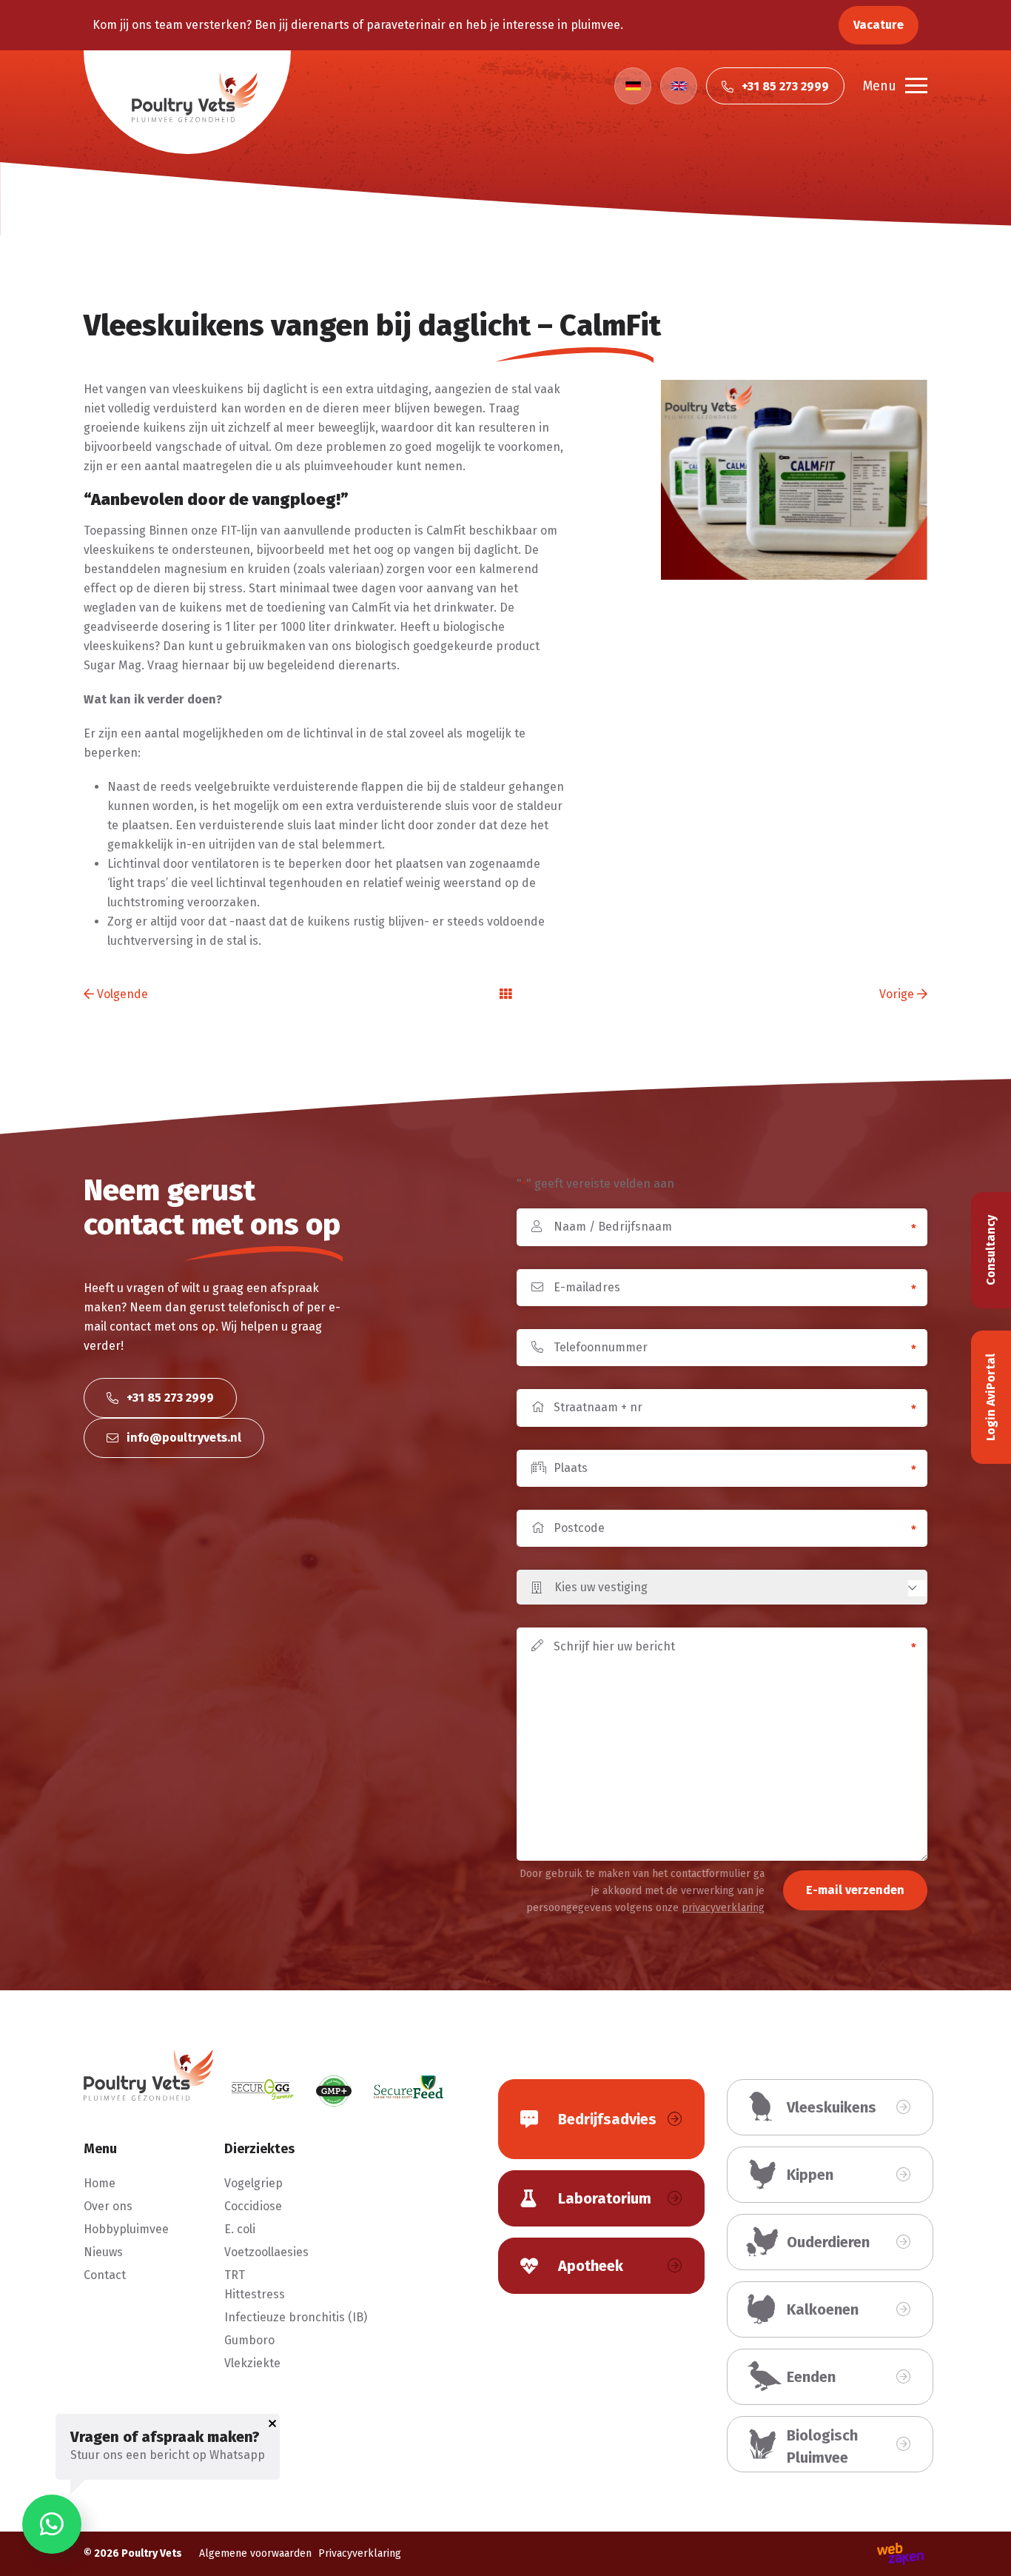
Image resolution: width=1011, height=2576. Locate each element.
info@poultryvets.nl (182, 1438)
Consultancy (991, 1250)
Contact (105, 2275)
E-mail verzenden (855, 1890)
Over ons (108, 2206)
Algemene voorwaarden (255, 2553)
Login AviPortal (991, 1397)
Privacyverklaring (360, 2553)
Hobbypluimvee (126, 2229)
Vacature (879, 25)
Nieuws (103, 2252)
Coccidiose (253, 2206)
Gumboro (249, 2340)
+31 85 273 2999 (169, 1398)
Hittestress (255, 2294)
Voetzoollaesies (266, 2252)
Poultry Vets (152, 2553)
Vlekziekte (252, 2363)
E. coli (240, 2229)
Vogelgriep (253, 2183)
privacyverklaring (723, 1908)
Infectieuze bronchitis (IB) (296, 2317)
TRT (235, 2275)
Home (100, 2183)
